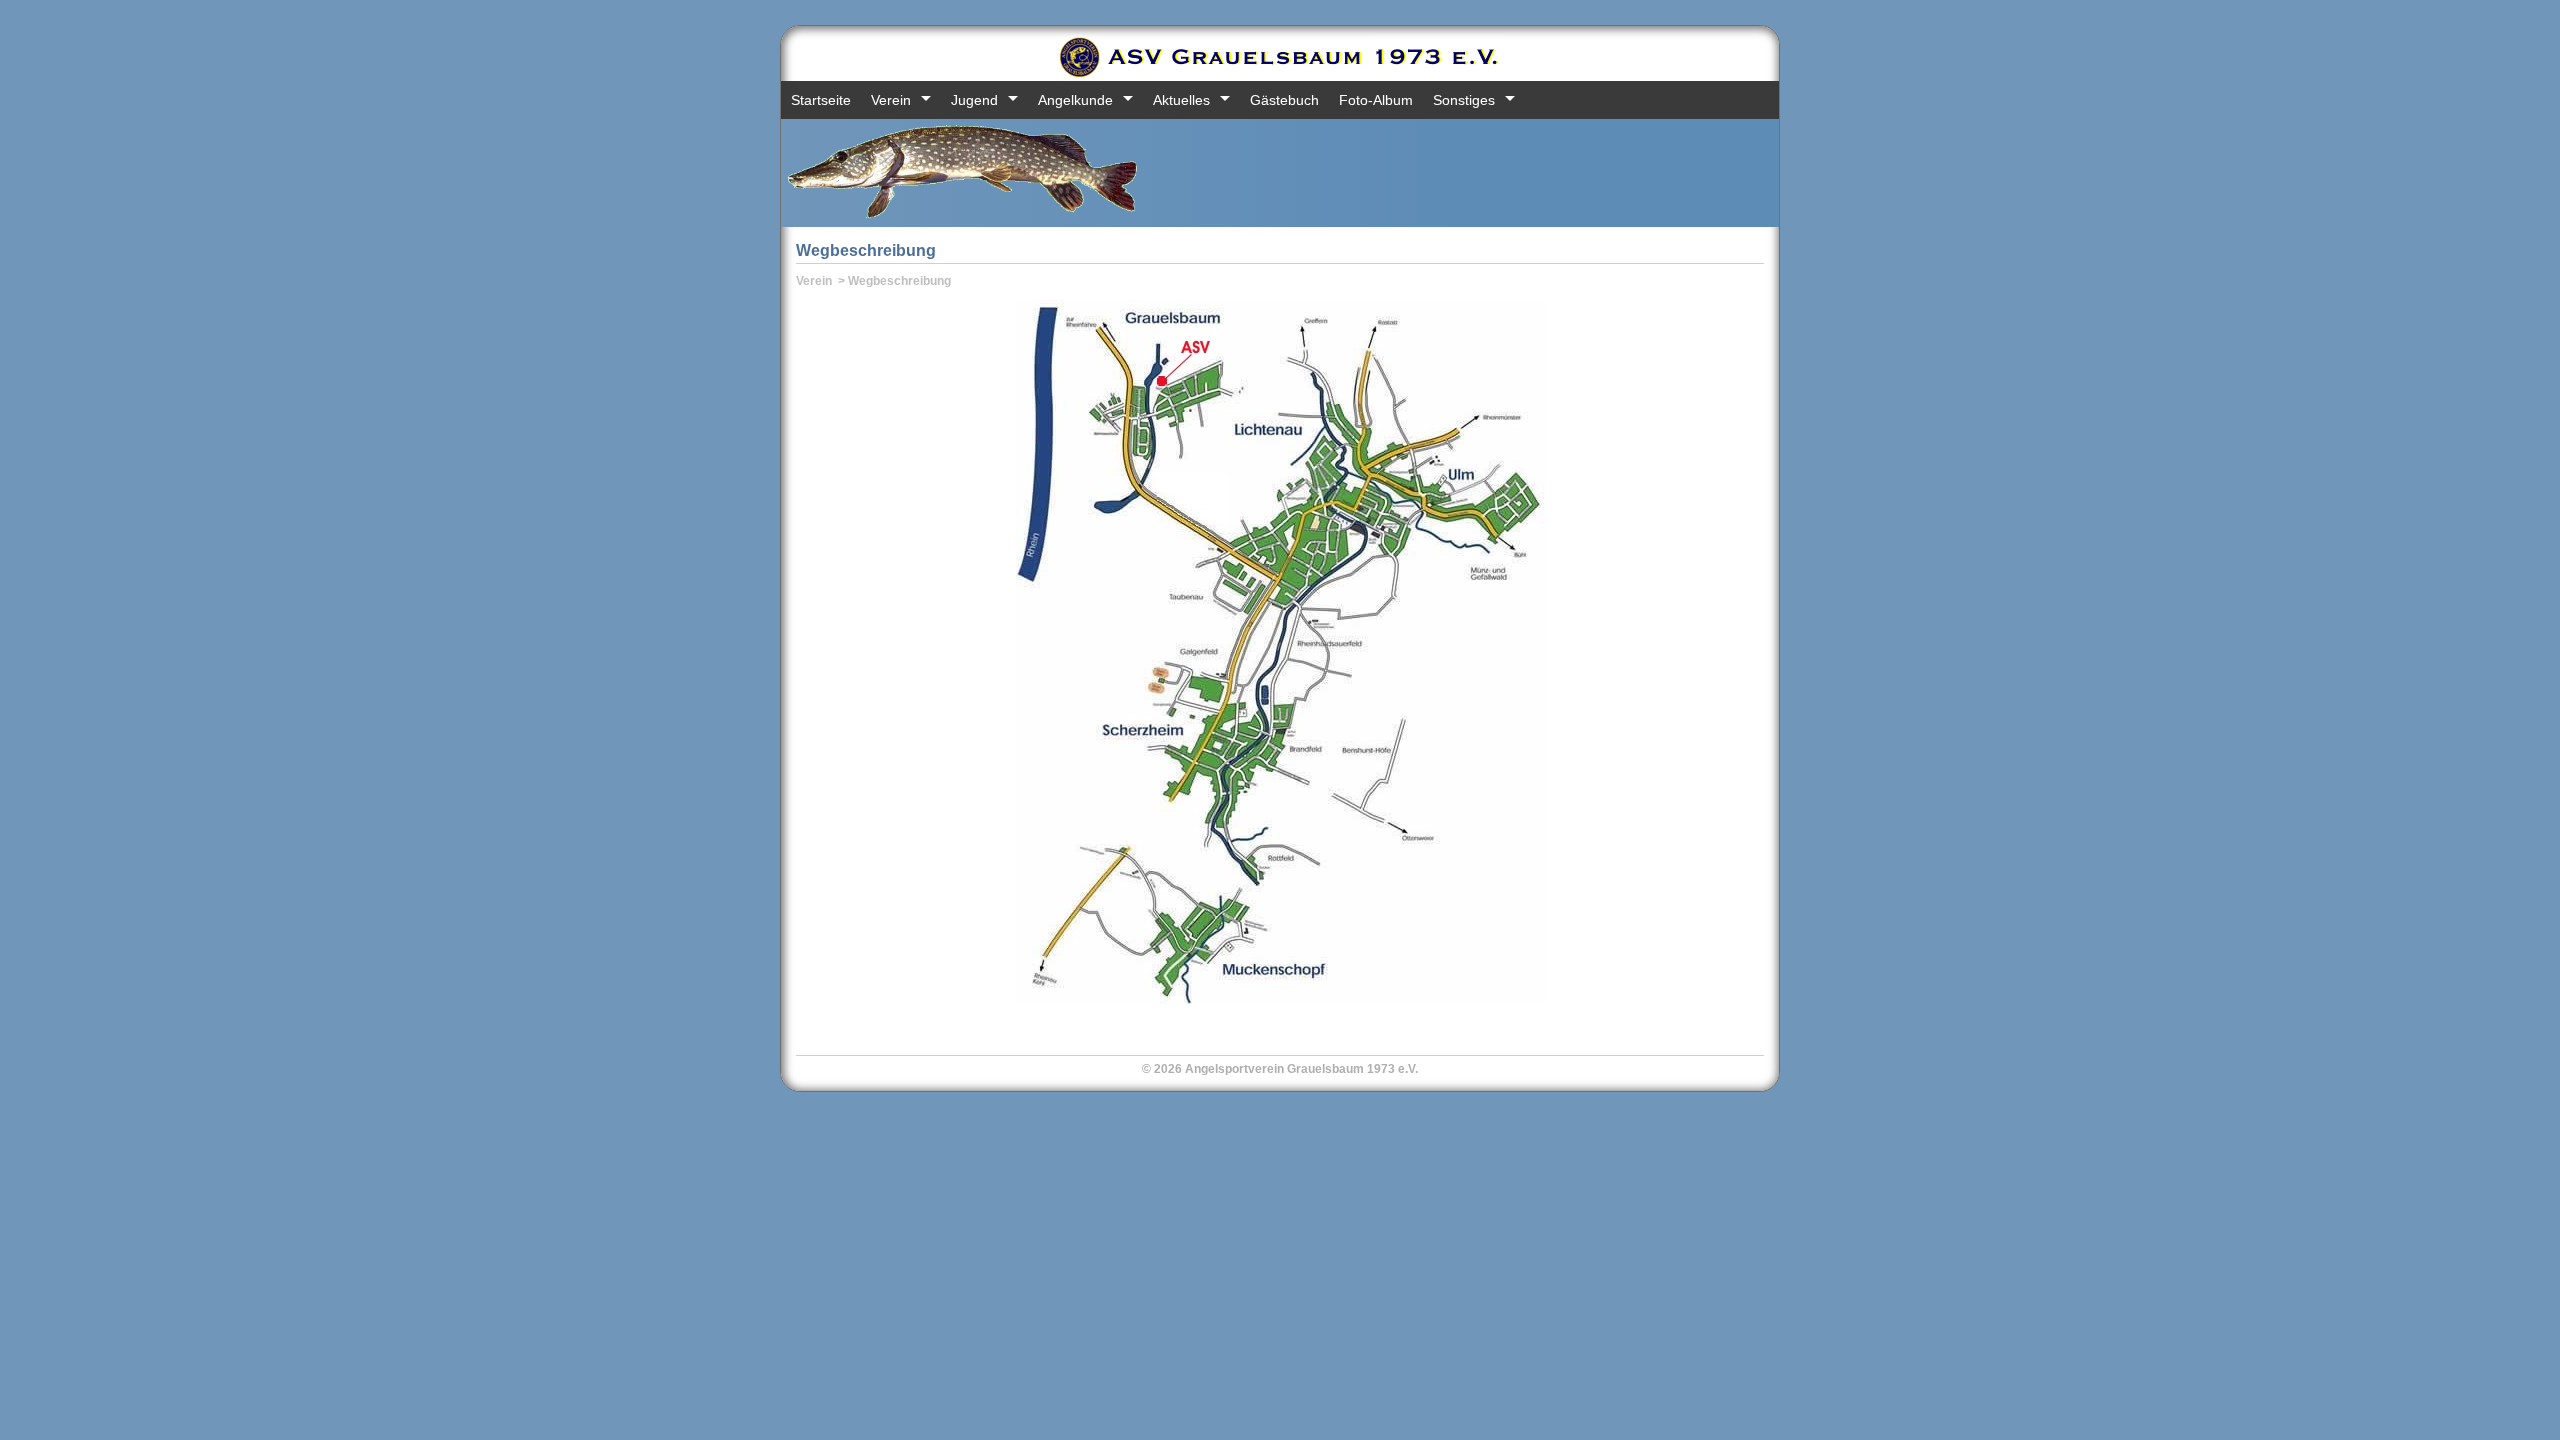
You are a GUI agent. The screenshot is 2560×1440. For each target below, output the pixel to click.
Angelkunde (1075, 100)
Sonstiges (1464, 100)
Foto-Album (1376, 100)
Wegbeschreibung (899, 281)
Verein (891, 100)
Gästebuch (1284, 100)
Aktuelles (1181, 100)
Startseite (821, 100)
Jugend (974, 100)
